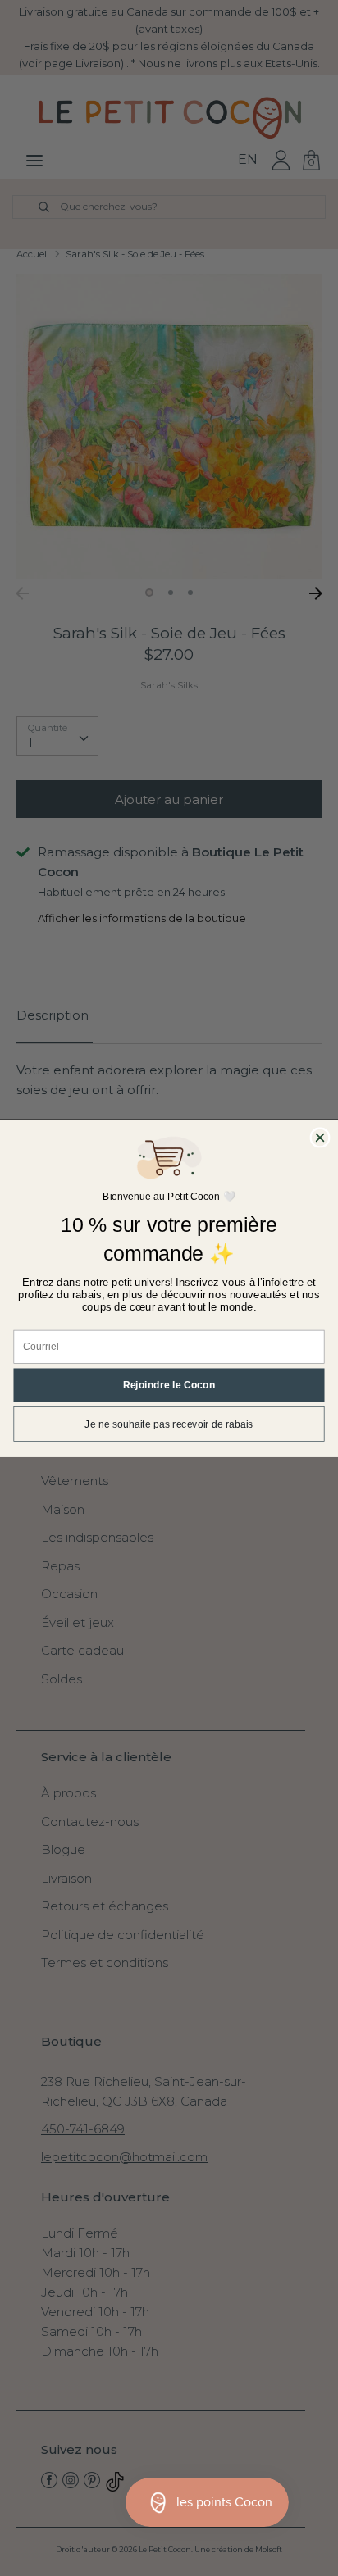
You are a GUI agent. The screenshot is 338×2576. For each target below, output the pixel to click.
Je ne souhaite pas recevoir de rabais (169, 1424)
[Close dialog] (320, 1138)
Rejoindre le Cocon (169, 1385)
